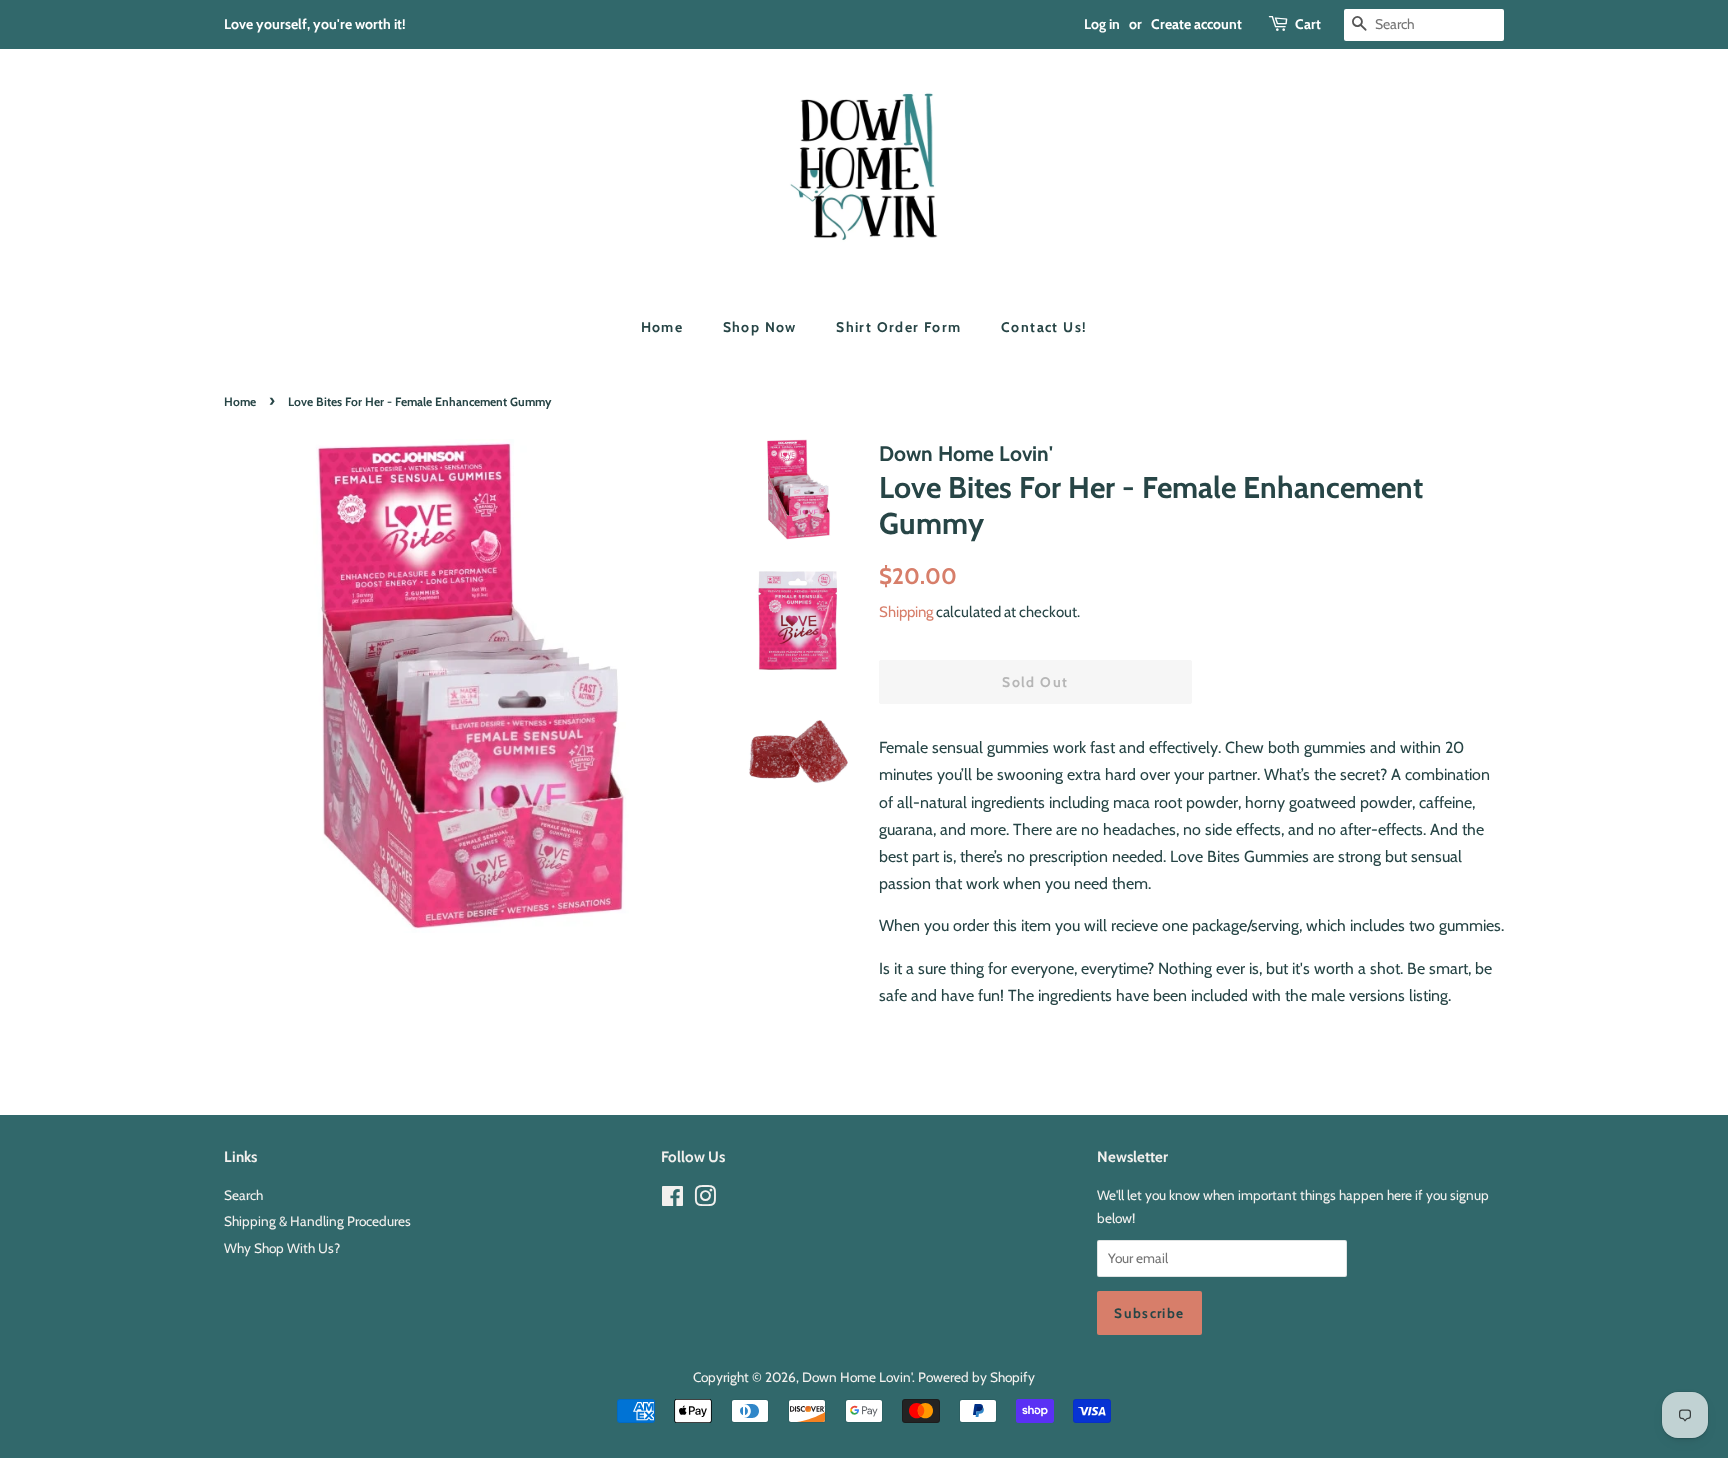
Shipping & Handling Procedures (317, 1221)
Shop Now (760, 327)
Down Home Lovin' (857, 1377)
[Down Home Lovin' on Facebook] (672, 1200)
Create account (1196, 24)
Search (243, 1195)
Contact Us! (1044, 327)
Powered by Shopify (976, 1377)
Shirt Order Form (898, 327)
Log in (1102, 24)
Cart (1308, 24)
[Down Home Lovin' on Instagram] (705, 1200)
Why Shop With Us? (282, 1248)
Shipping (906, 612)
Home (662, 327)
